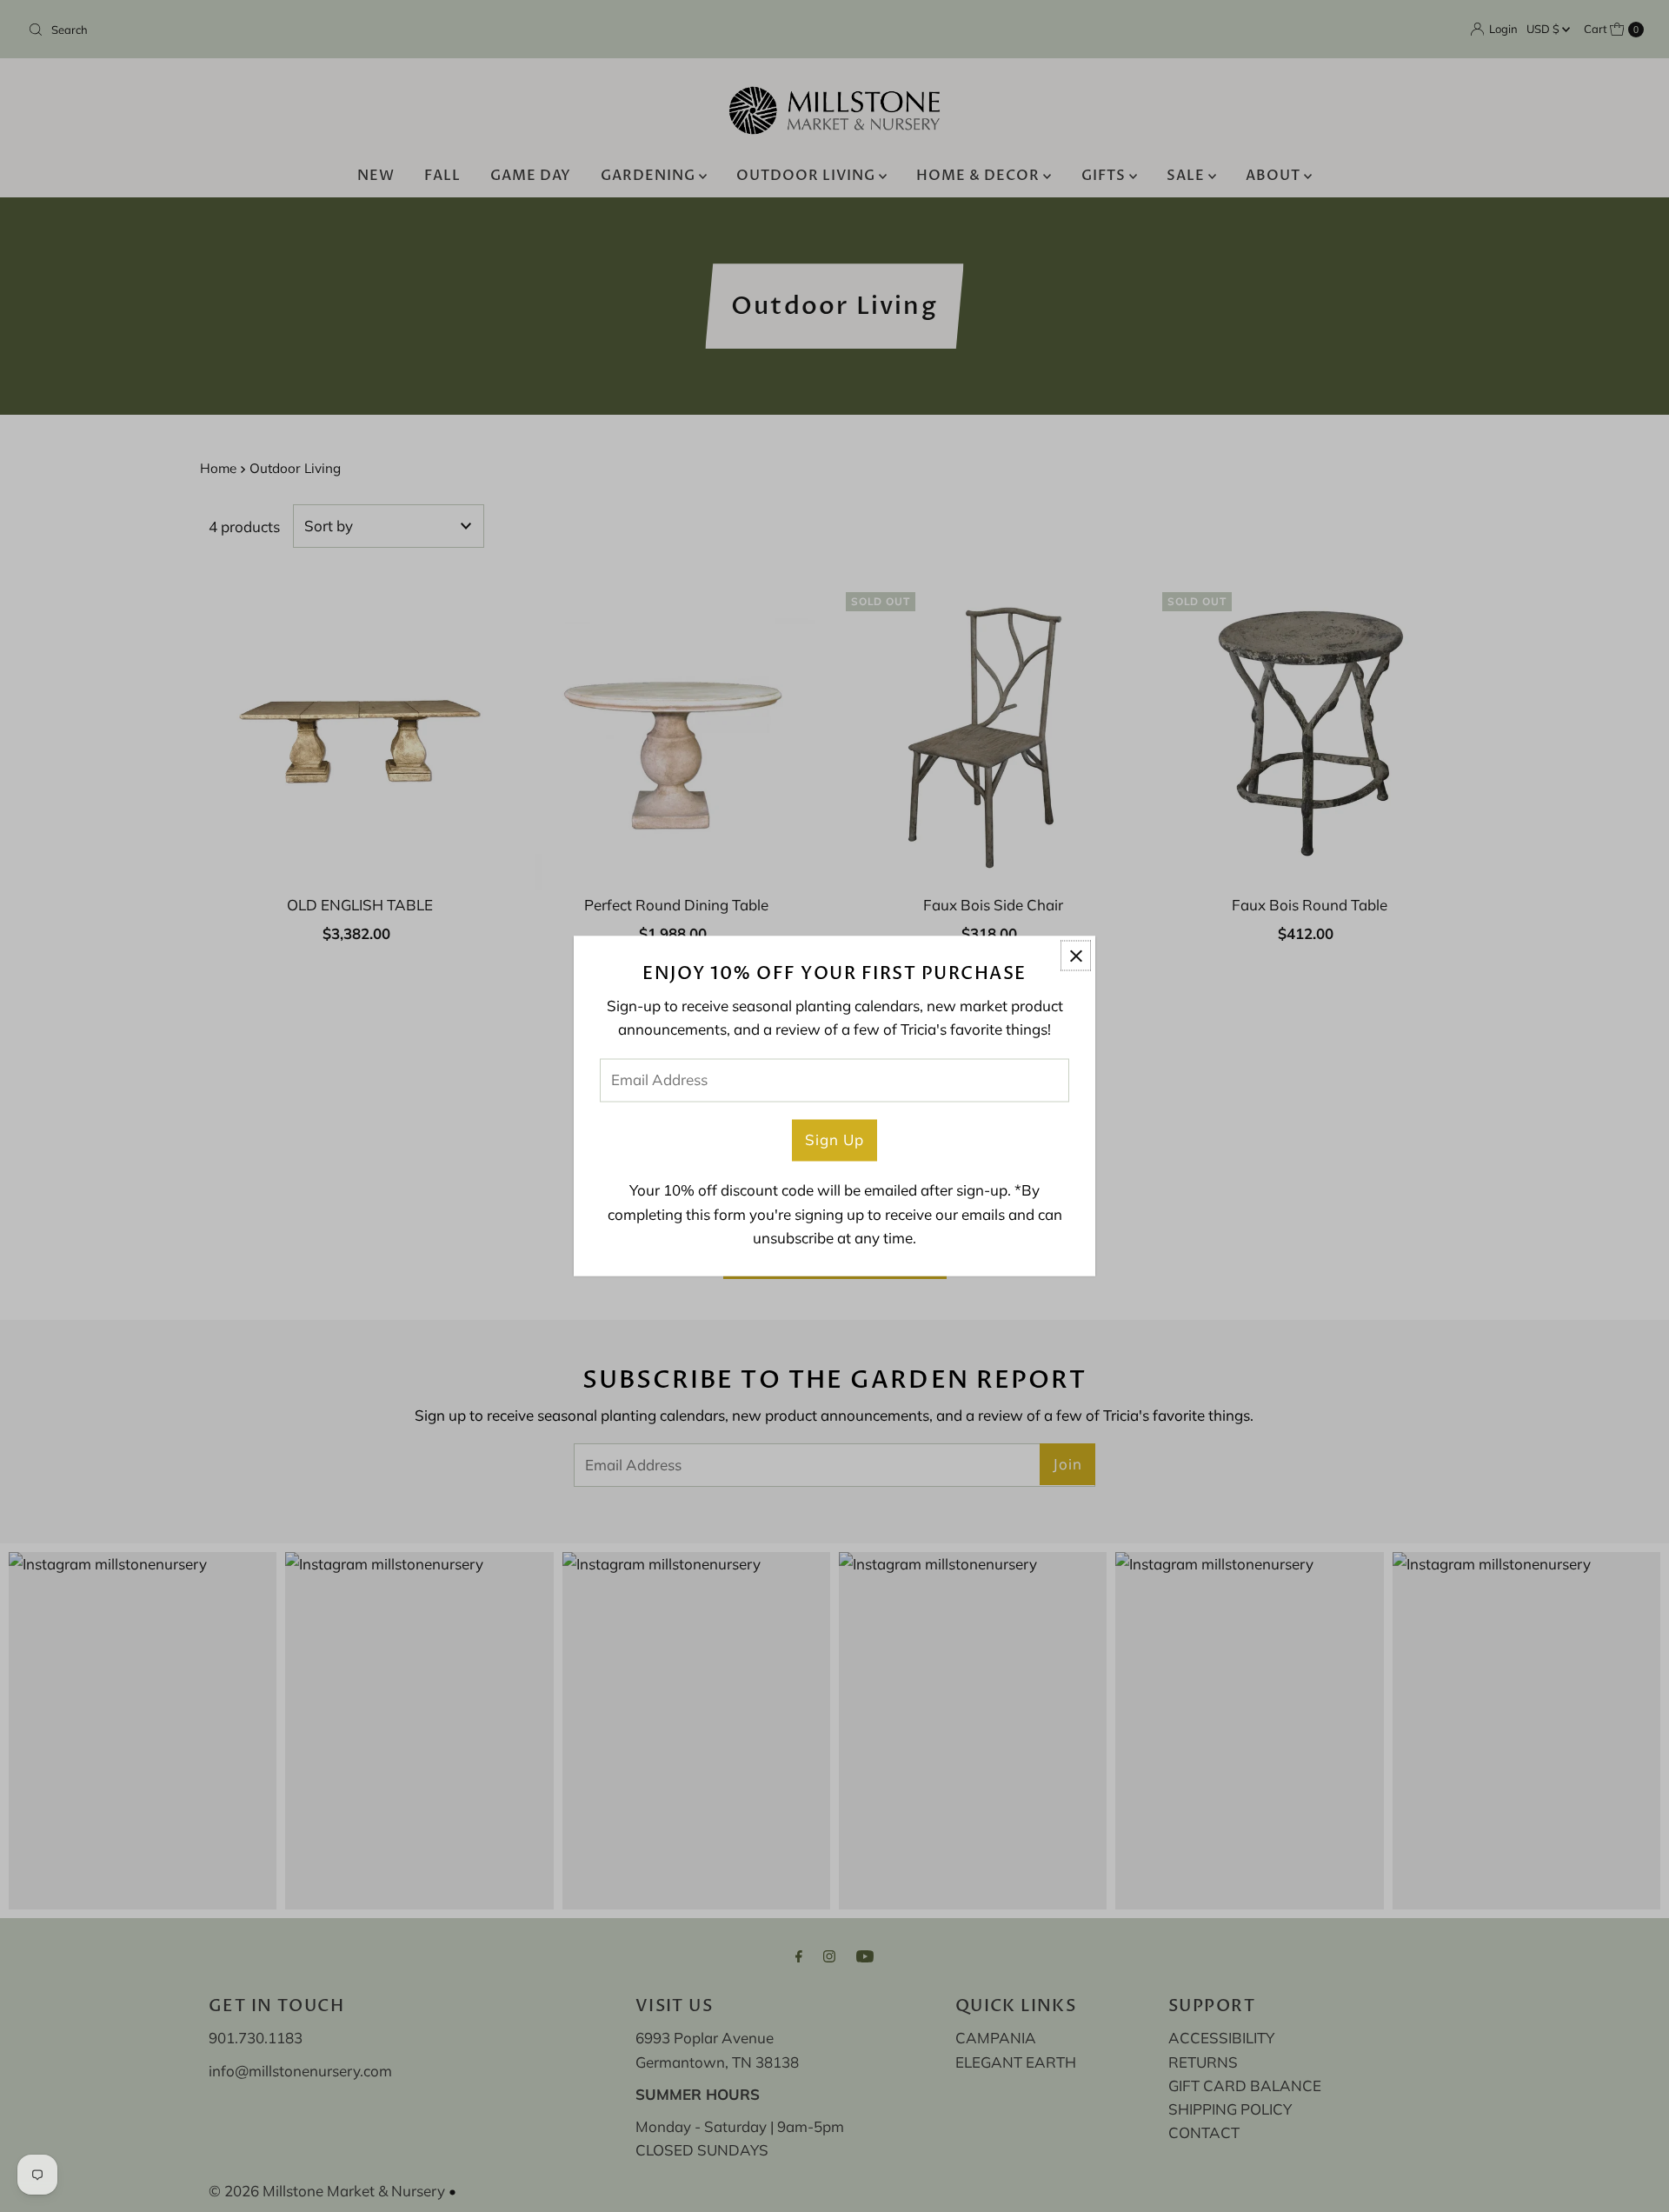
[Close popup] (1076, 955)
